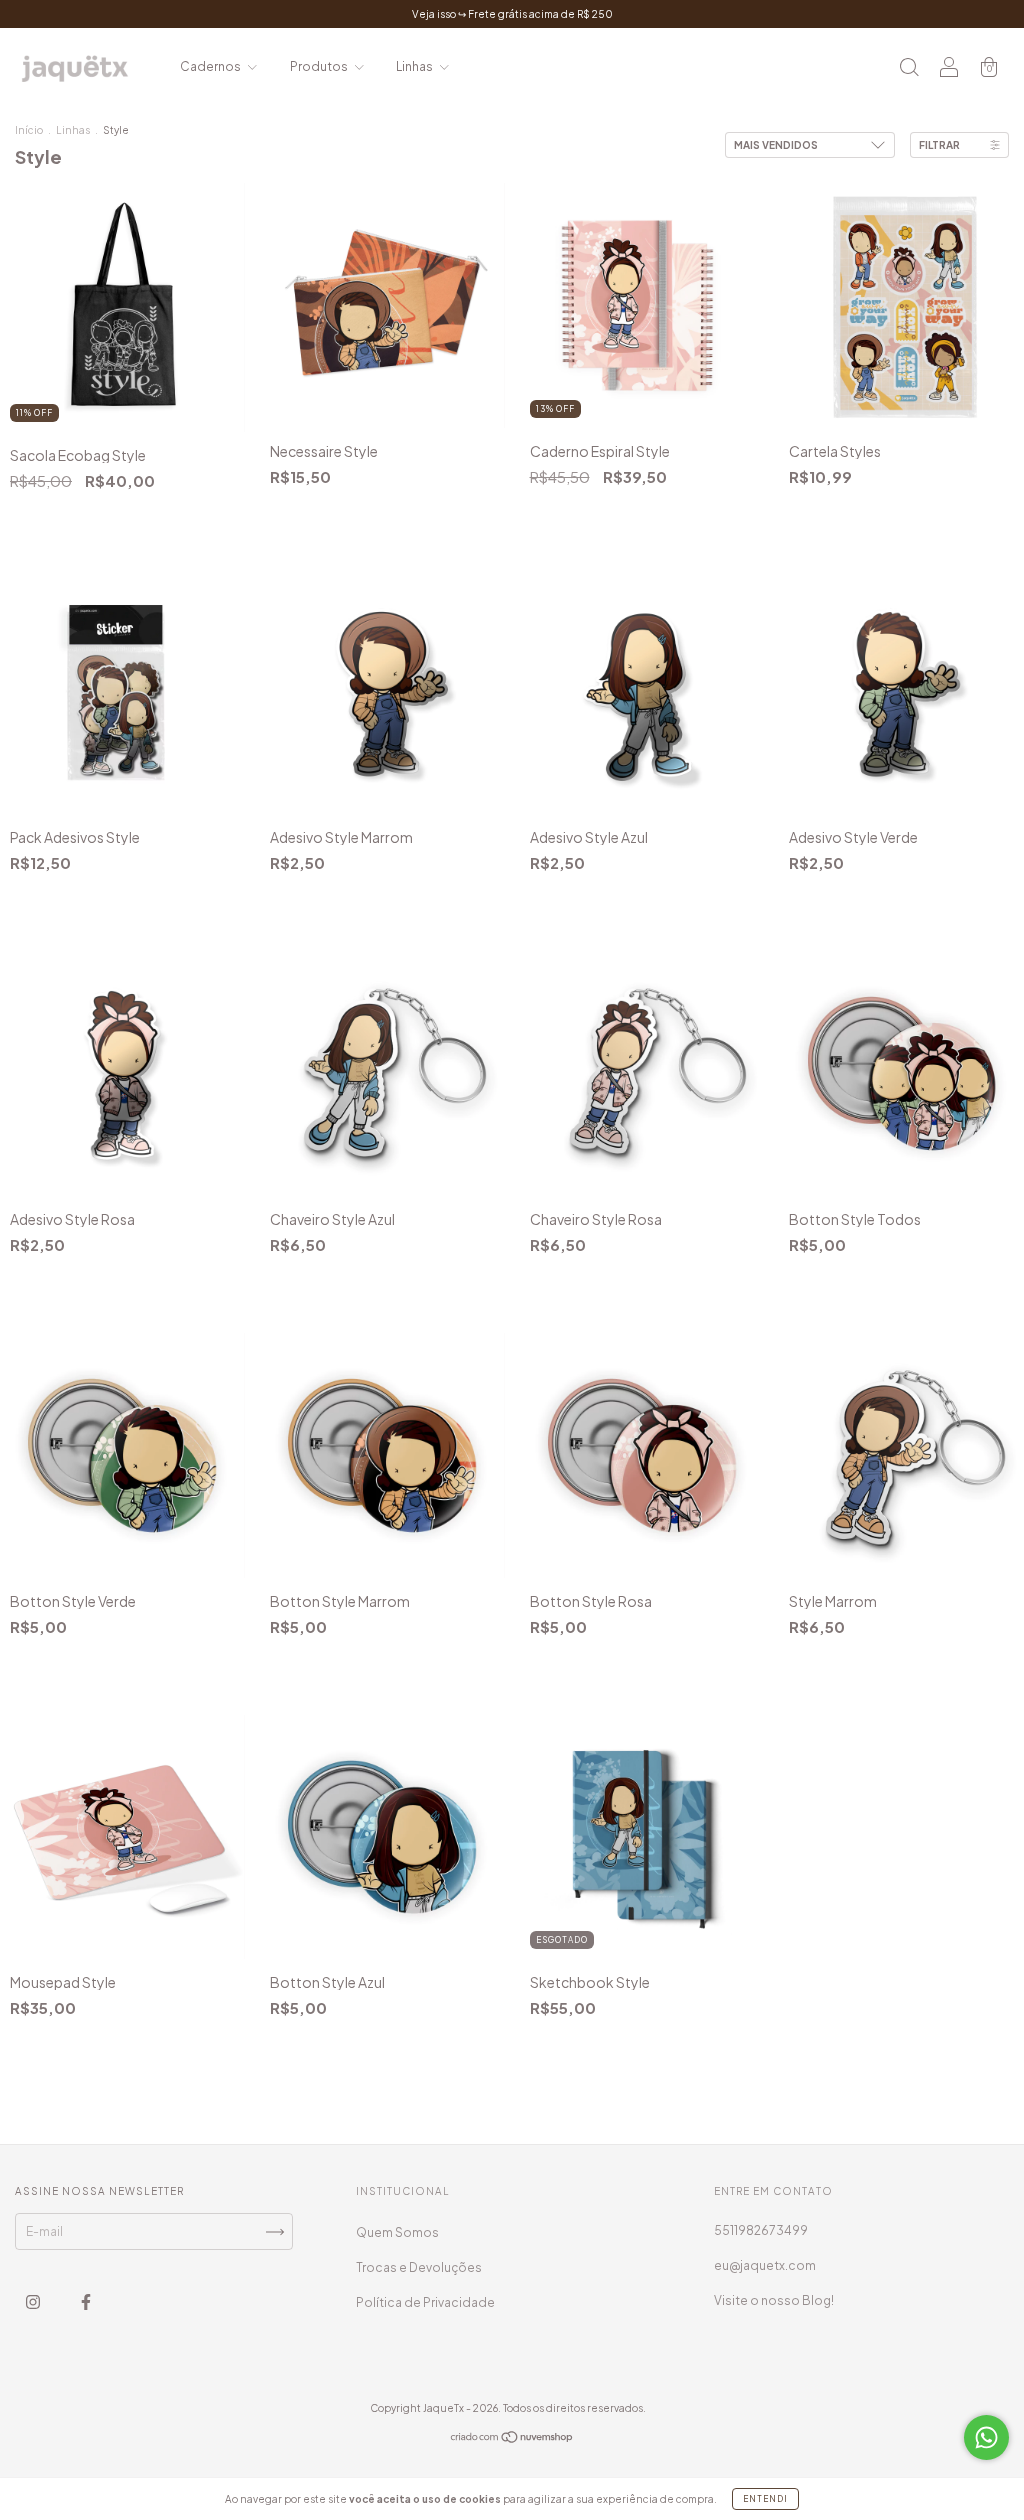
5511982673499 (761, 2230)
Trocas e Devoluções (419, 2267)
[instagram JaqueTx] (34, 2302)
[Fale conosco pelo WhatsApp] (986, 2437)
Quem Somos (397, 2232)
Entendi (765, 2499)
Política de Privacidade (425, 2302)
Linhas (415, 66)
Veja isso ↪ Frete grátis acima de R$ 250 (512, 14)
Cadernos (211, 66)
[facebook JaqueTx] (86, 2302)
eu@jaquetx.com (765, 2265)
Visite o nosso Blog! (774, 2300)
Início (29, 130)
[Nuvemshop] (512, 2439)
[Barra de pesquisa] (909, 69)
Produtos (320, 66)
